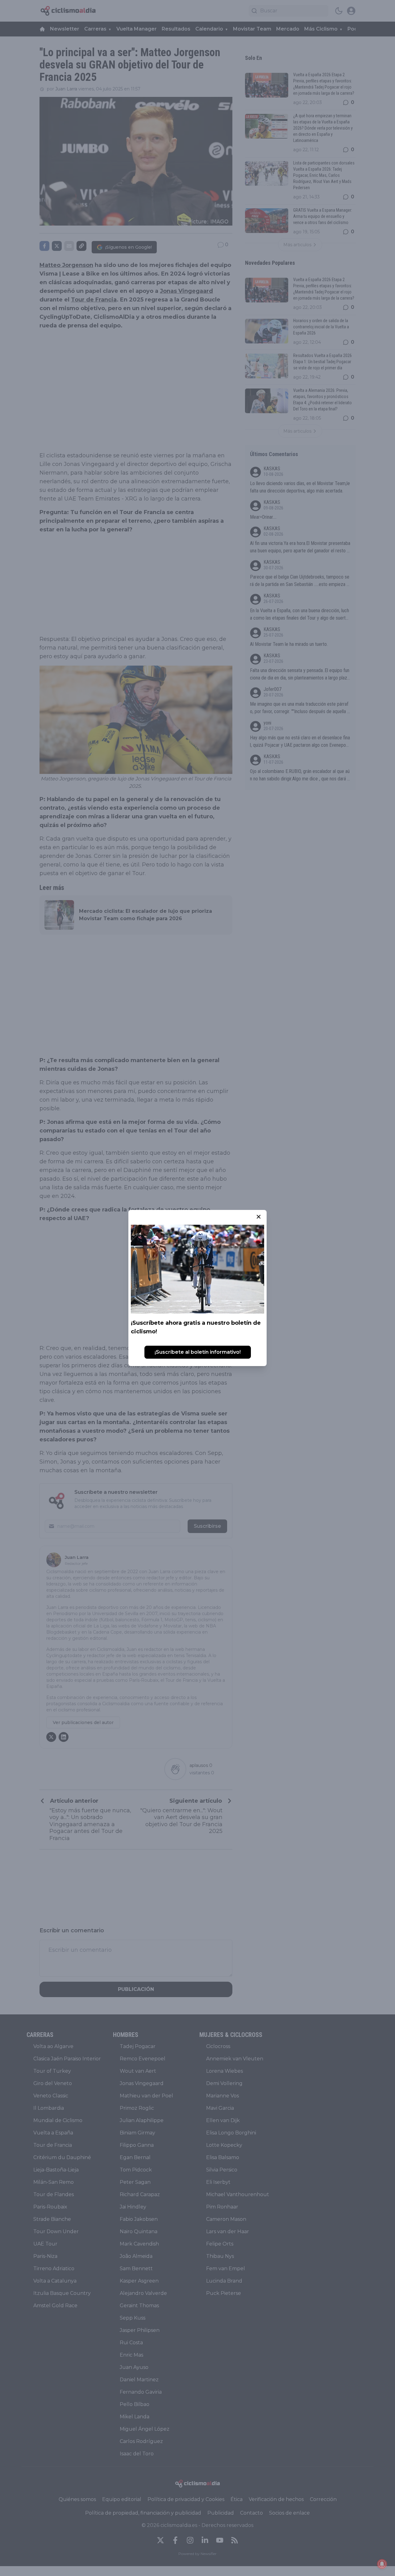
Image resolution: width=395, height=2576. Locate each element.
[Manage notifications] (382, 2564)
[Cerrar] (259, 1217)
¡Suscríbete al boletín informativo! (198, 1352)
